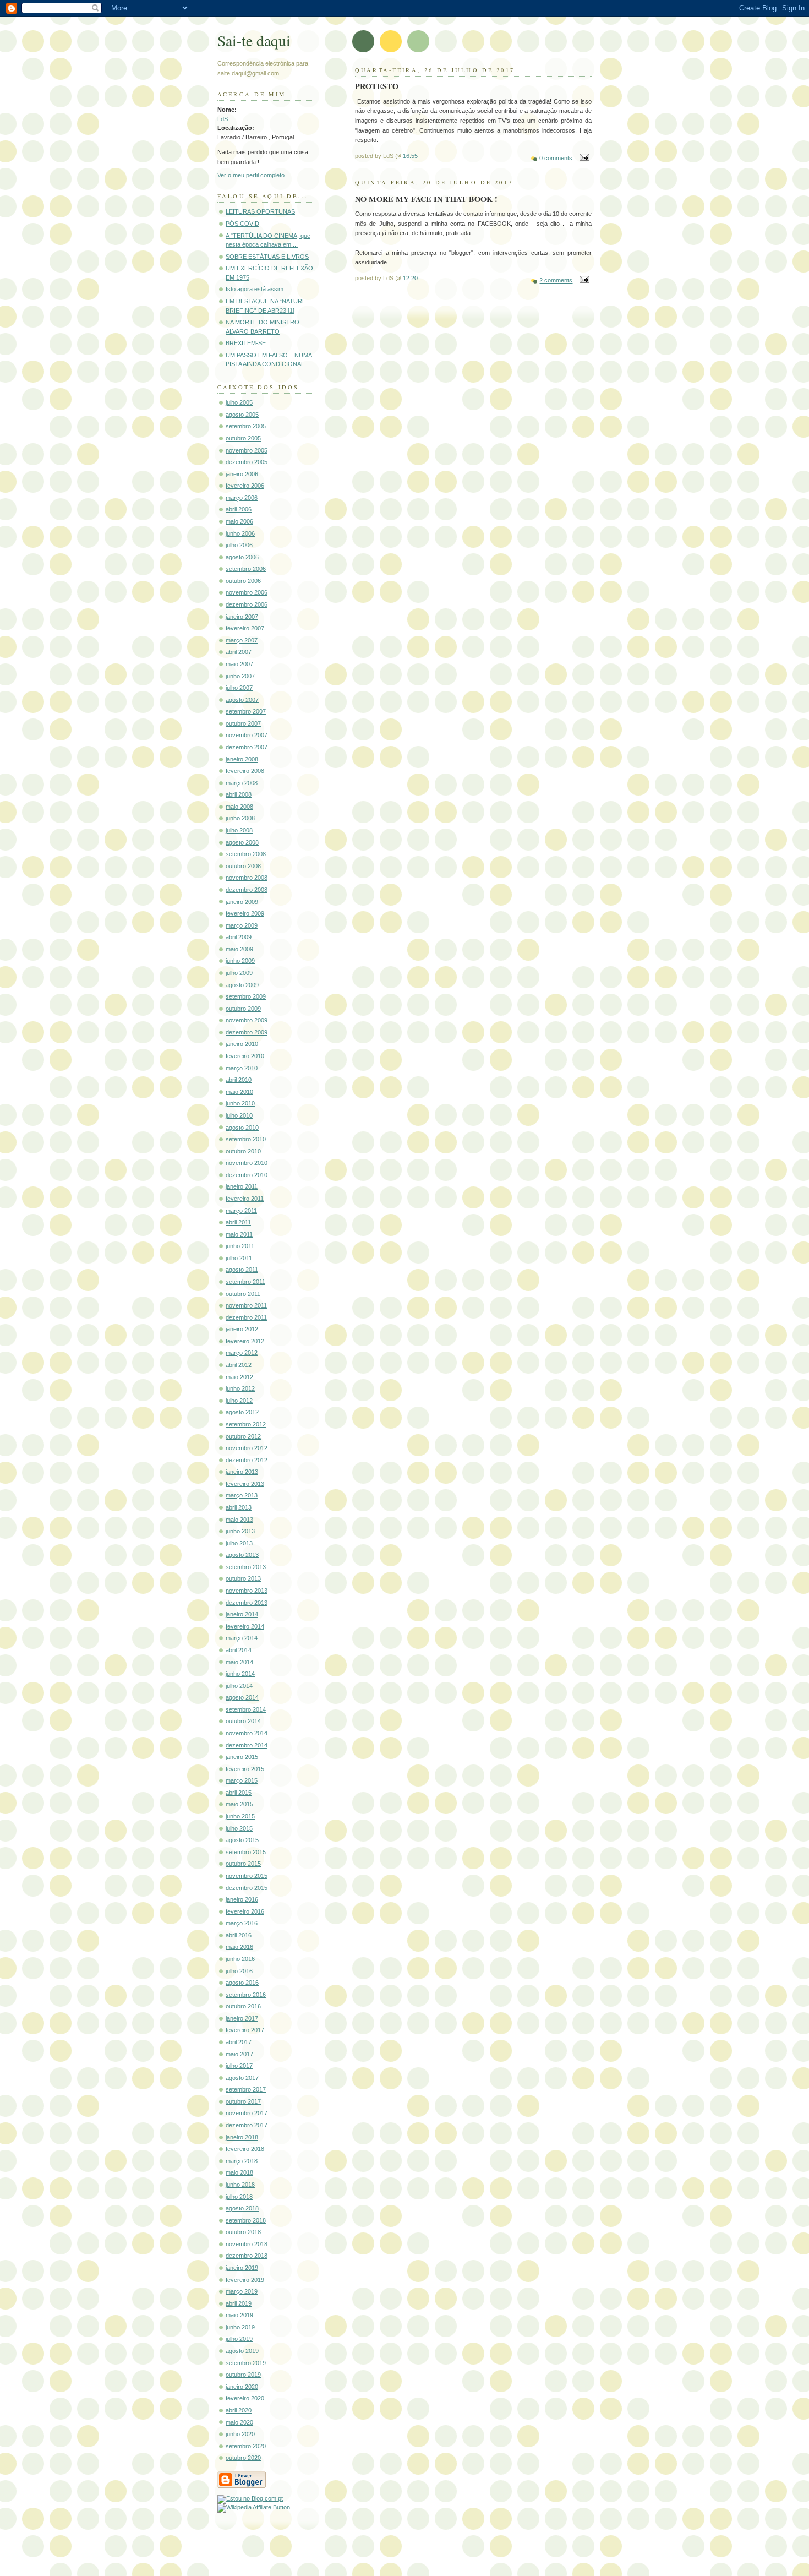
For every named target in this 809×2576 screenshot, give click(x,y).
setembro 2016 (246, 1995)
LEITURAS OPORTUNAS (260, 211)
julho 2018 (239, 2197)
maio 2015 (239, 1804)
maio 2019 (239, 2315)
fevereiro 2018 (245, 2149)
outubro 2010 (243, 1151)
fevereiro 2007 (245, 628)
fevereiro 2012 (245, 1341)
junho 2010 (240, 1103)
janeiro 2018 (242, 2137)
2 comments (556, 280)
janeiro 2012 (242, 1329)
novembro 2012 (247, 1448)
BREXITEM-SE (246, 343)
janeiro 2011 (242, 1186)
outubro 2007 (243, 723)
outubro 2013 (243, 1578)
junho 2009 (240, 961)
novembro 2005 (247, 450)
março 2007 (242, 640)
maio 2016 (239, 1947)
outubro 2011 (243, 1294)
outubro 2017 (243, 2101)
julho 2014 (239, 1686)
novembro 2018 (247, 2244)
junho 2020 (240, 2434)
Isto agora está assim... (257, 289)
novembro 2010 (247, 1163)
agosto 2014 (242, 1697)
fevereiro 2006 (245, 486)
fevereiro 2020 (245, 2398)
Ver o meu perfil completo (251, 175)
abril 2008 (239, 794)
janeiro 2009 (242, 902)
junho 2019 (240, 2327)
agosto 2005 (242, 415)
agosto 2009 (242, 985)
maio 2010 (239, 1092)
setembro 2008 (246, 854)
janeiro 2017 (242, 2018)
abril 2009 (239, 937)
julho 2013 (239, 1543)
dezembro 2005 (247, 462)
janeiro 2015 (242, 1757)
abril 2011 (238, 1222)
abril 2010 (239, 1080)
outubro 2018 (243, 2232)
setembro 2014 (246, 1709)
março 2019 (242, 2291)
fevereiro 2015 (245, 1769)
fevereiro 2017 (245, 2030)
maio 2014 (239, 1662)
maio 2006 (239, 521)
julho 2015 (239, 1828)
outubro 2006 (243, 581)
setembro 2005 (246, 426)
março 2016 (242, 1923)
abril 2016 (239, 1935)
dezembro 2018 (247, 2256)
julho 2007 (239, 688)
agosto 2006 (242, 557)
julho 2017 (239, 2066)
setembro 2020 (246, 2446)
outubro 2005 (243, 438)
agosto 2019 (242, 2351)
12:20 (410, 278)
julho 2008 (239, 830)
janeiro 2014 (242, 1614)
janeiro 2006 (242, 474)
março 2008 (242, 783)
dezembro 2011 (246, 1317)
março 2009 (242, 925)
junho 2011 (240, 1246)
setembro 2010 (246, 1139)
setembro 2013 (246, 1567)
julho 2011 (239, 1258)
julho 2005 (239, 402)
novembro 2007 (247, 735)
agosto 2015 (242, 1840)
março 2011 (241, 1211)
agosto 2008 (242, 842)
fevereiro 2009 (245, 913)
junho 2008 (240, 818)
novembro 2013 (247, 1591)
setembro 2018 (246, 2220)
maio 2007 (239, 664)
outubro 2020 (243, 2458)
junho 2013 (240, 1531)
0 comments (556, 158)
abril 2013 (239, 1507)
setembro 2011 (245, 1282)
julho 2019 (239, 2339)
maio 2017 (239, 2054)
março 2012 (242, 1353)
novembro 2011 (246, 1305)
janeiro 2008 (242, 759)
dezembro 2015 (247, 1888)
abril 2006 (239, 509)
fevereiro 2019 (245, 2280)
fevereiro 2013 (245, 1484)
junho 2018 (240, 2185)
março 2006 (242, 498)
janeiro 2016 (242, 1899)
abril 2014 (239, 1650)
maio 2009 (239, 949)
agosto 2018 (242, 2208)
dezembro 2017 (247, 2125)
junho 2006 (240, 533)
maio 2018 (239, 2172)
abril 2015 (239, 1793)
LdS (223, 119)
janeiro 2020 (242, 2387)
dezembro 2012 (247, 1460)
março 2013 (242, 1495)
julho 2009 (239, 973)
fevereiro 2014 (245, 1626)
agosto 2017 (242, 2078)
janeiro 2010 (242, 1044)
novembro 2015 (247, 1876)
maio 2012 (239, 1377)
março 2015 (242, 1780)
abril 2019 (239, 2303)
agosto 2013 (242, 1555)
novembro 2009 (247, 1020)
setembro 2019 (246, 2363)
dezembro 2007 (247, 747)
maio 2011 (239, 1234)
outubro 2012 (243, 1436)
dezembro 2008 (247, 890)
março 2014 (242, 1638)
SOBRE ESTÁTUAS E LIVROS (267, 257)
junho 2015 (240, 1816)
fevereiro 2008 (245, 771)
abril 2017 (239, 2042)
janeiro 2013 (242, 1472)
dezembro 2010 (247, 1175)
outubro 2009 (243, 1009)
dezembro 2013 (247, 1603)
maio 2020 (239, 2422)
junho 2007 (240, 676)
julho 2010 (239, 1115)
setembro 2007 (246, 711)
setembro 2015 (246, 1852)
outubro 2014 (243, 1721)
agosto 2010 (242, 1128)
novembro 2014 (247, 1733)
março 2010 (242, 1068)
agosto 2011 (242, 1270)
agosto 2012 (242, 1412)
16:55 (410, 156)
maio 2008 (239, 807)
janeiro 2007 (242, 617)
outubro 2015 (243, 1864)
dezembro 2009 (247, 1032)
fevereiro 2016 (245, 1911)
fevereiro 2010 (245, 1056)
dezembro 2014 (247, 1745)
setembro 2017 (246, 2089)
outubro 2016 (243, 2006)
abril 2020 (239, 2410)
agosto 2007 (242, 700)
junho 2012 (240, 1388)
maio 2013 (239, 1520)
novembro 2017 (247, 2113)
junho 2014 (240, 1674)
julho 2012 (239, 1401)
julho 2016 (239, 1971)
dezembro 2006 (247, 604)
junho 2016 (240, 1959)
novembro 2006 (247, 592)
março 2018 (242, 2161)
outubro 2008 (243, 866)
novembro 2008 (247, 878)
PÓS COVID (242, 224)
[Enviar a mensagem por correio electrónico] (583, 158)
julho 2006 (239, 545)
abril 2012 (239, 1365)
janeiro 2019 (242, 2268)
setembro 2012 (246, 1424)
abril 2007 (239, 652)
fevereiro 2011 (245, 1199)
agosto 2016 (242, 1983)
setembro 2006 (246, 569)
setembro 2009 (246, 996)
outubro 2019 (243, 2375)
